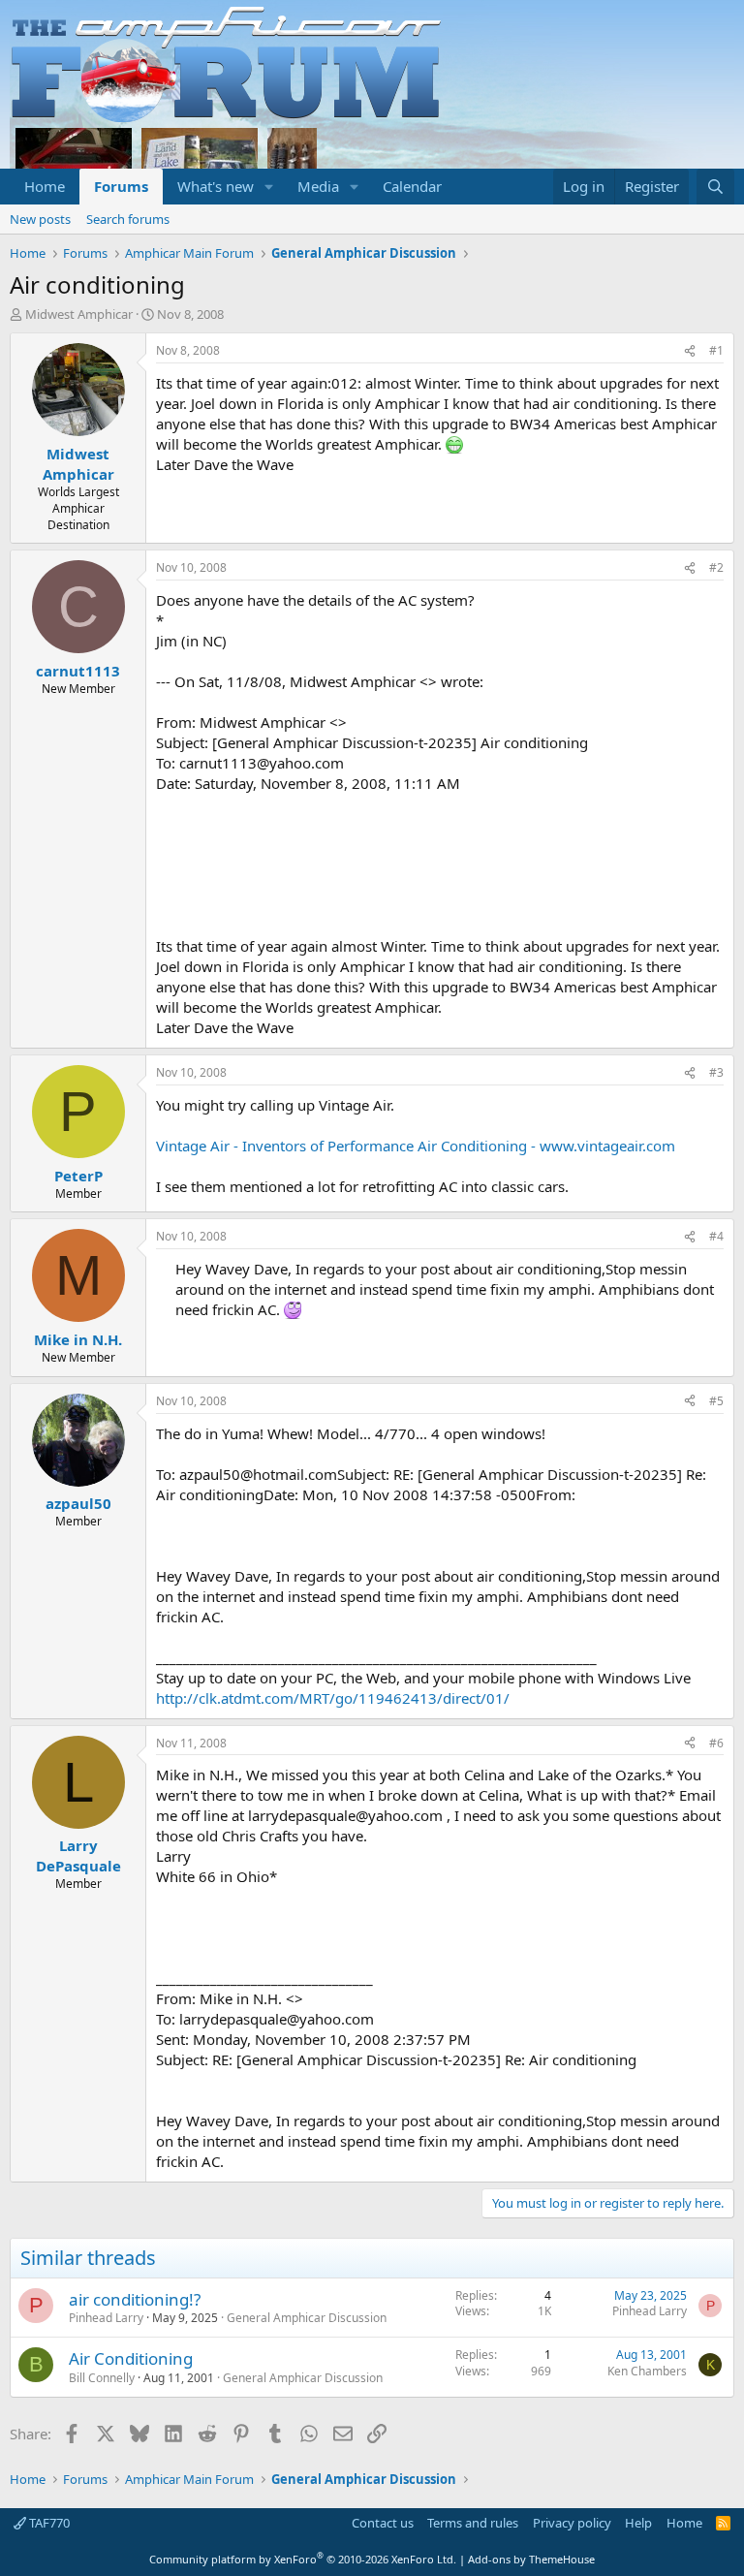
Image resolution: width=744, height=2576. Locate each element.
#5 (716, 1401)
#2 (716, 567)
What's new (216, 186)
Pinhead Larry (106, 2318)
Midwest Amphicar (79, 314)
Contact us (383, 2523)
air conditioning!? (135, 2299)
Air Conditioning (131, 2358)
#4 (716, 1236)
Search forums (128, 219)
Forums (121, 186)
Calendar (412, 186)
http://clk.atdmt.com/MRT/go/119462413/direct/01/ (333, 1698)
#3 (716, 1072)
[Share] (690, 351)
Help (638, 2523)
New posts (40, 219)
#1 (716, 350)
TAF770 (48, 2523)
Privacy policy (572, 2523)
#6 (716, 1743)
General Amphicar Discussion (307, 2318)
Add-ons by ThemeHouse (531, 2559)
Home (45, 186)
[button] (269, 187)
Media (318, 186)
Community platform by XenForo (303, 2559)
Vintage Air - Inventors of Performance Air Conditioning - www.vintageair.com (416, 1146)
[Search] (715, 187)
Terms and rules (473, 2523)
